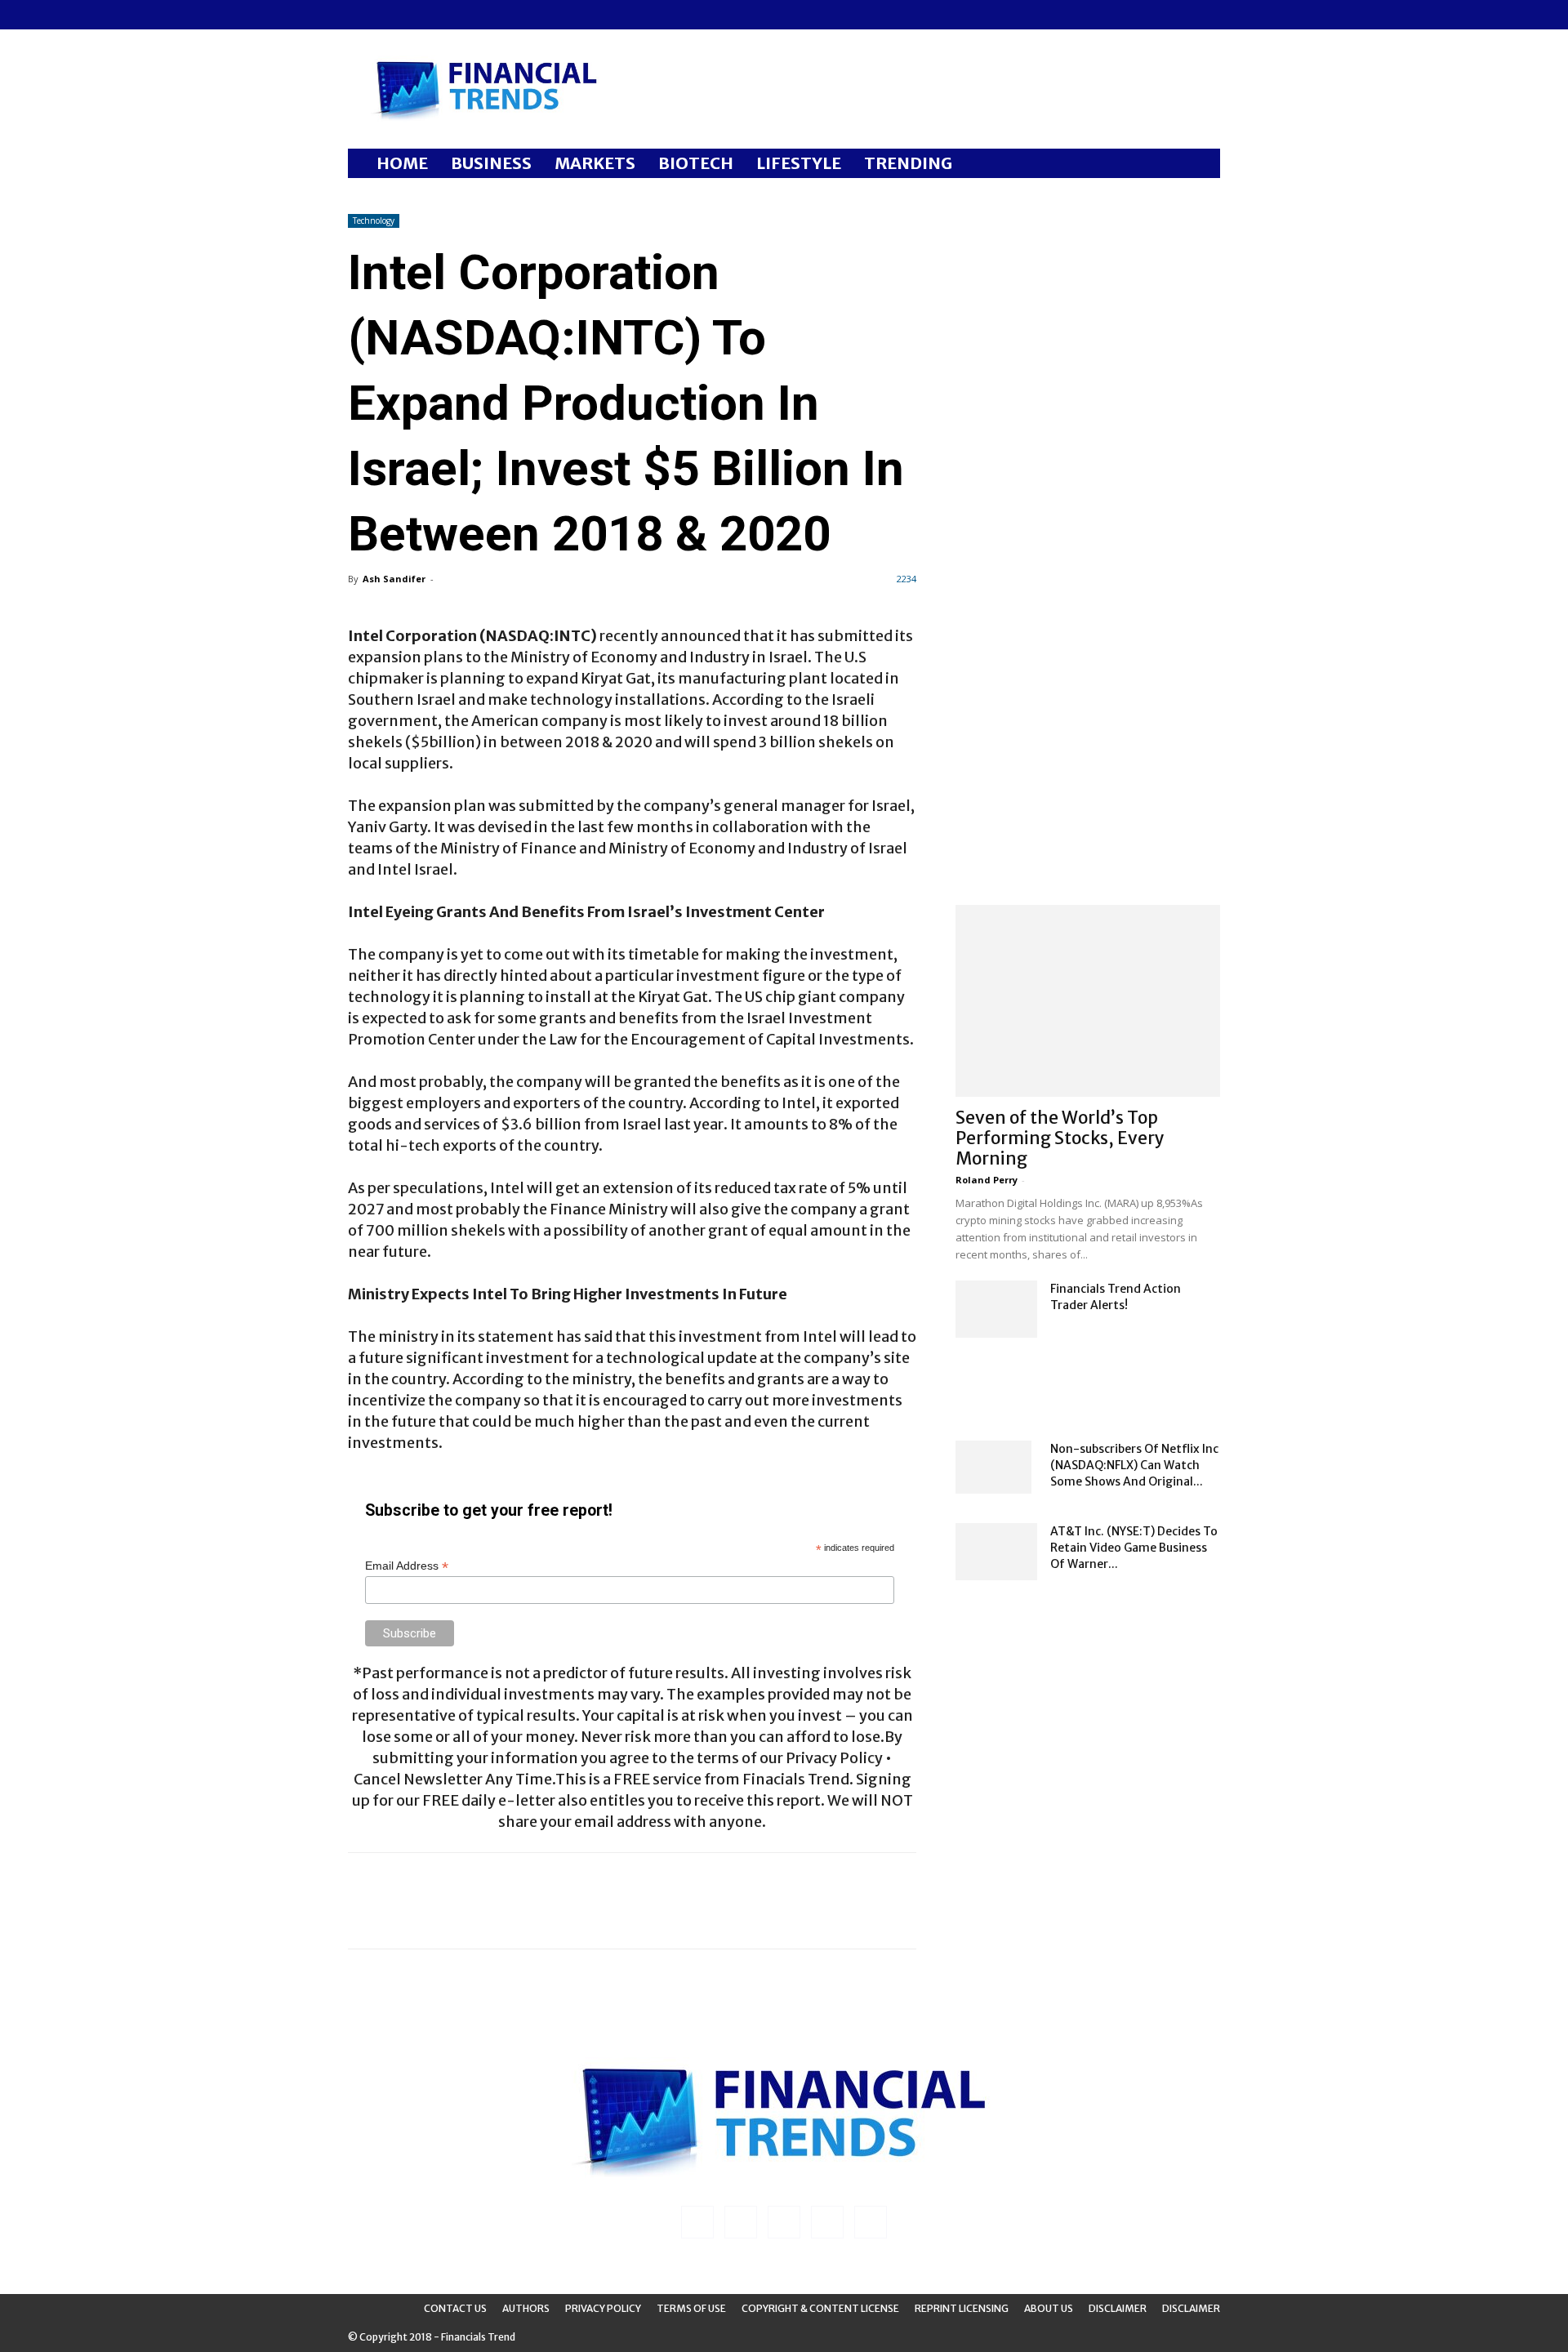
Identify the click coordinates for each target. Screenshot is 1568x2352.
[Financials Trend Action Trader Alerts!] (996, 1309)
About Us (1049, 2308)
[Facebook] (360, 15)
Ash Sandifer (394, 579)
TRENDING (908, 163)
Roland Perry (987, 1180)
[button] (1200, 165)
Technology (374, 220)
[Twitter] (441, 15)
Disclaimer (1118, 2308)
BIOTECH (696, 163)
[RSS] (414, 15)
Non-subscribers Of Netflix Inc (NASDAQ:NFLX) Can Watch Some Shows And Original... (1134, 1465)
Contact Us (455, 2308)
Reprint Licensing (962, 2308)
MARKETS (595, 163)
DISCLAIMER (1191, 2308)
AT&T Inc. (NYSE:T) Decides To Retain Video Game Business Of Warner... (1134, 1548)
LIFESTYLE (799, 163)
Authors (526, 2308)
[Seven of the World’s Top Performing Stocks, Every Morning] (1088, 1001)
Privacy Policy (603, 2308)
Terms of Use (691, 2308)
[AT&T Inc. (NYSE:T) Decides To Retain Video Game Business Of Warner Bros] (996, 1552)
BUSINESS (491, 163)
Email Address (407, 1566)
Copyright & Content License (820, 2308)
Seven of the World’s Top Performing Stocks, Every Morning (1060, 1138)
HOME (402, 163)
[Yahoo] (468, 15)
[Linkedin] (387, 15)
